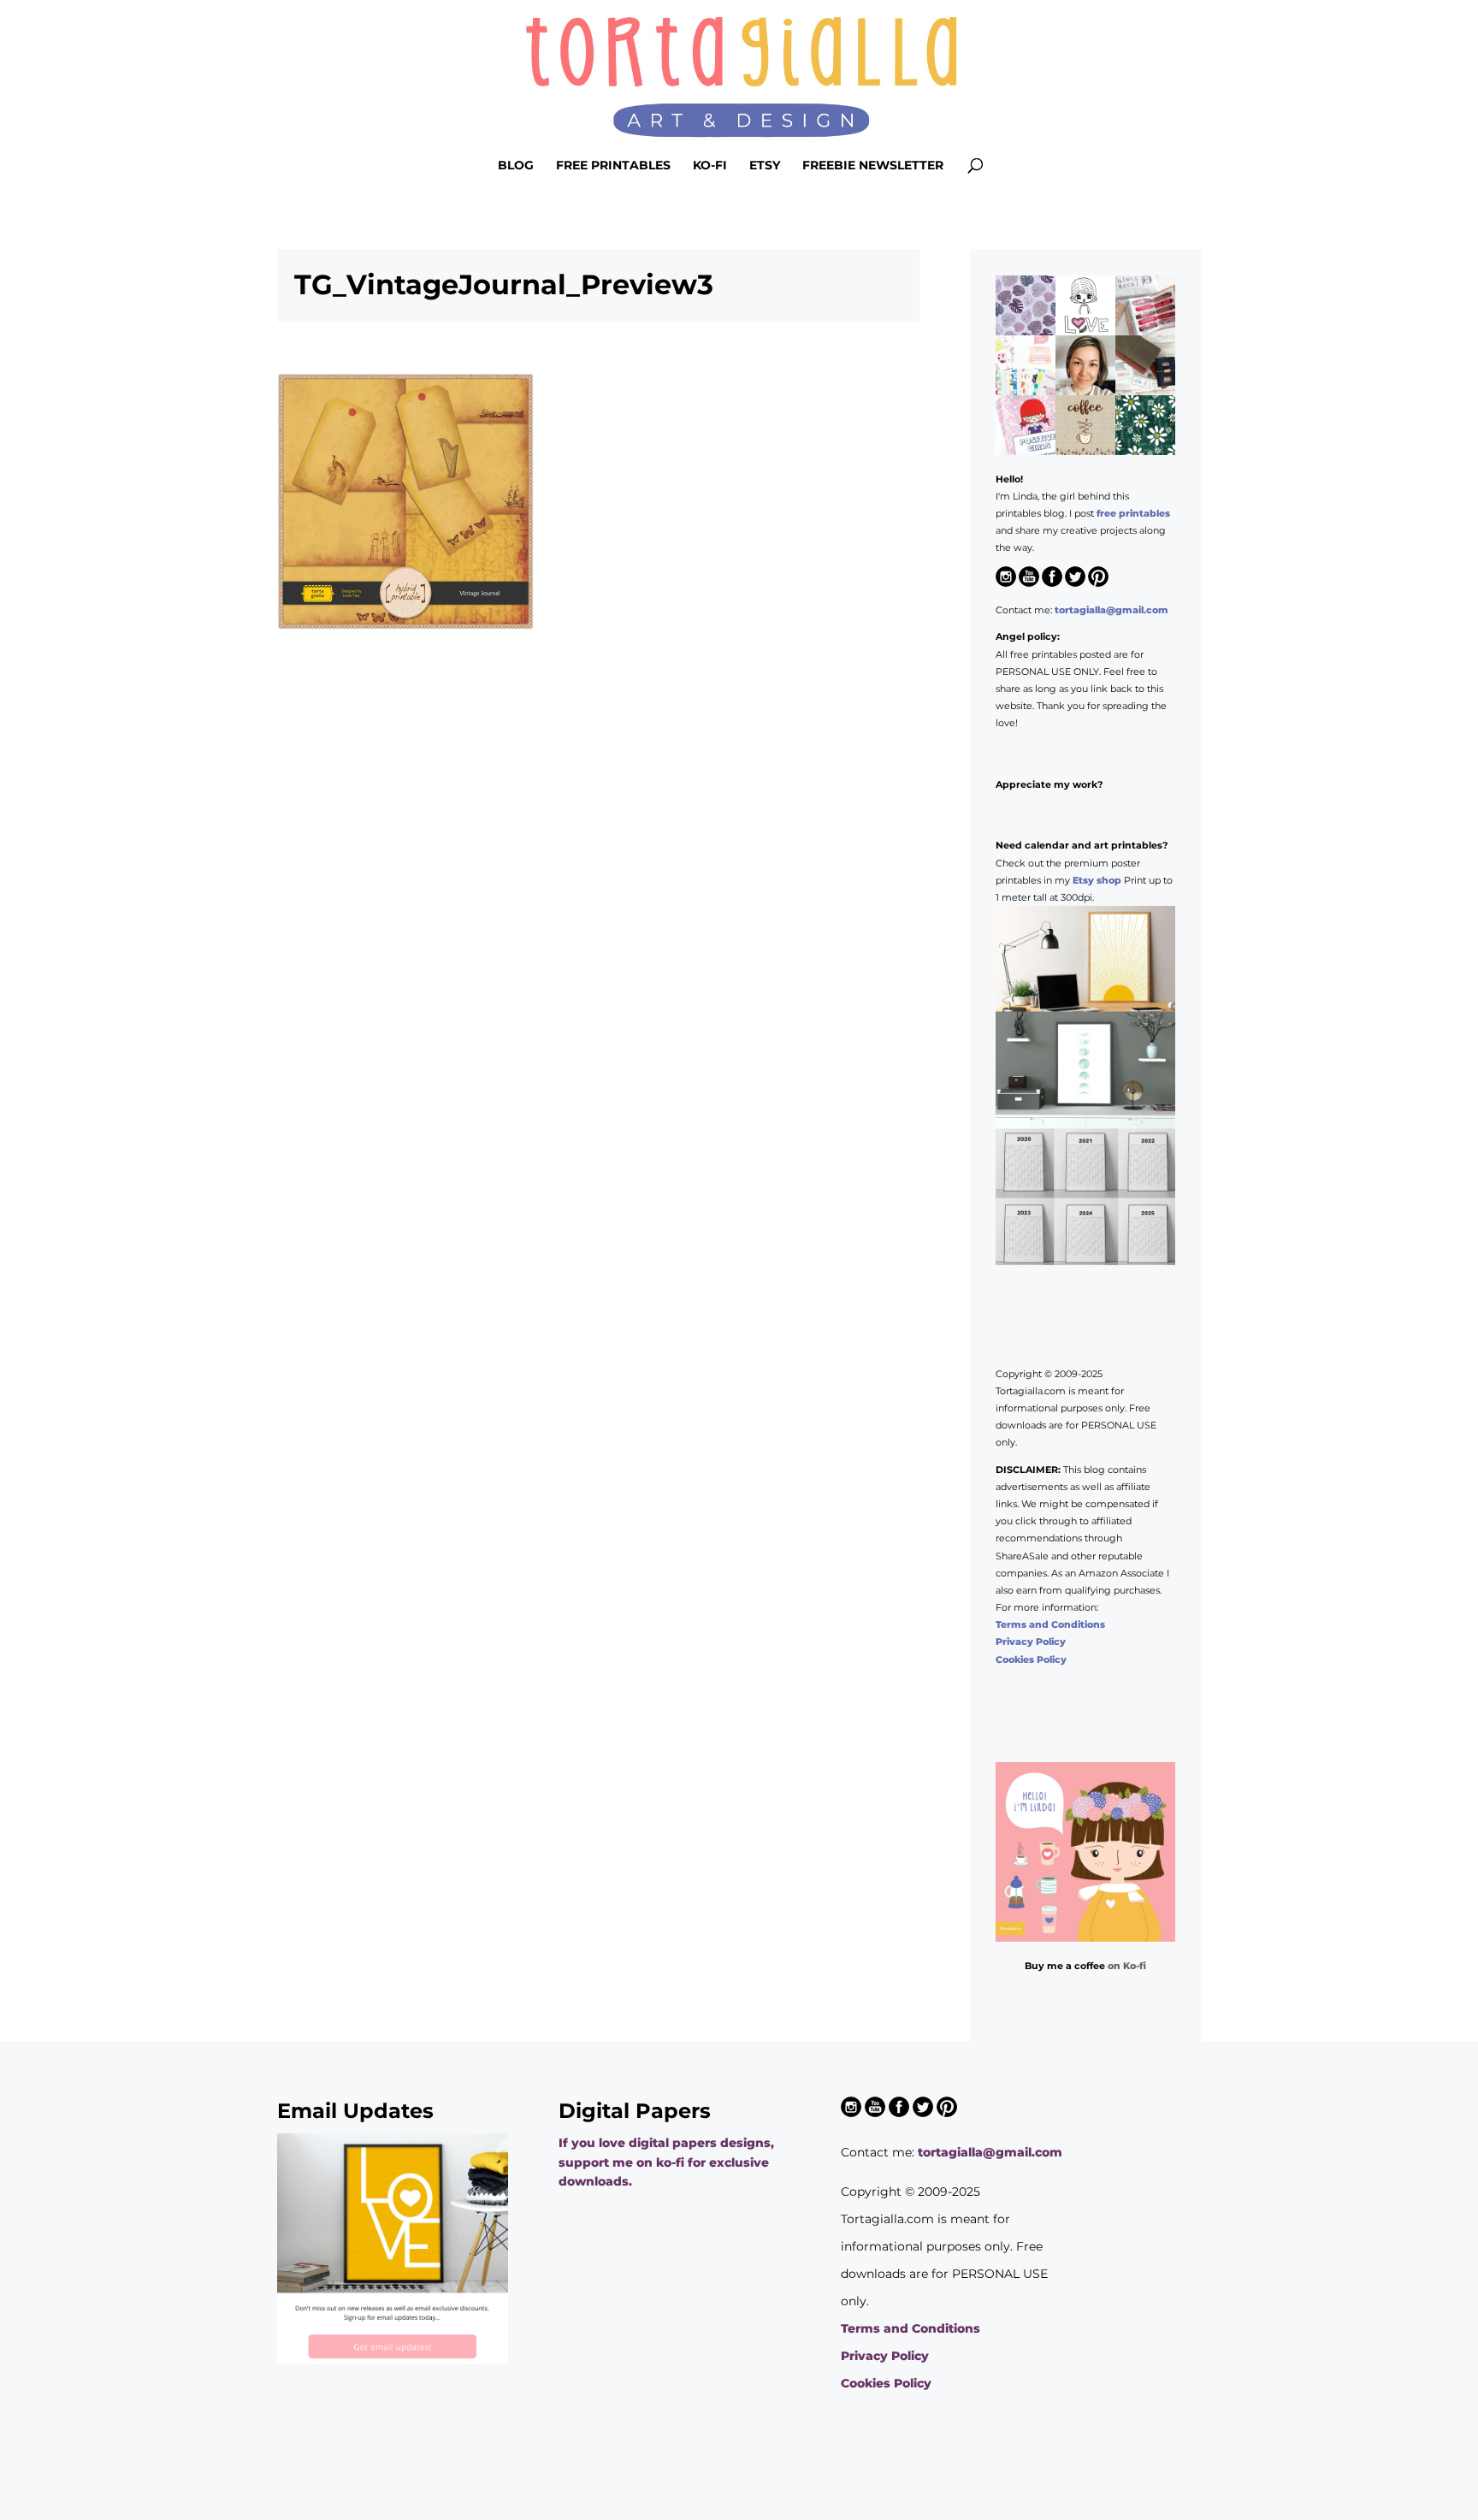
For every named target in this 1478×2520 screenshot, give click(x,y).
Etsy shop (1097, 880)
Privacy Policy (1031, 1642)
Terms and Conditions (1050, 1624)
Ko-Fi (710, 166)
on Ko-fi (1127, 1966)
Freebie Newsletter (873, 166)
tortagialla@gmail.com (1111, 610)
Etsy (765, 166)
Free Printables (613, 166)
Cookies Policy (1031, 1659)
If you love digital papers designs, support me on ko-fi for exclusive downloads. (666, 2162)
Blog (516, 166)
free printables (1133, 513)
